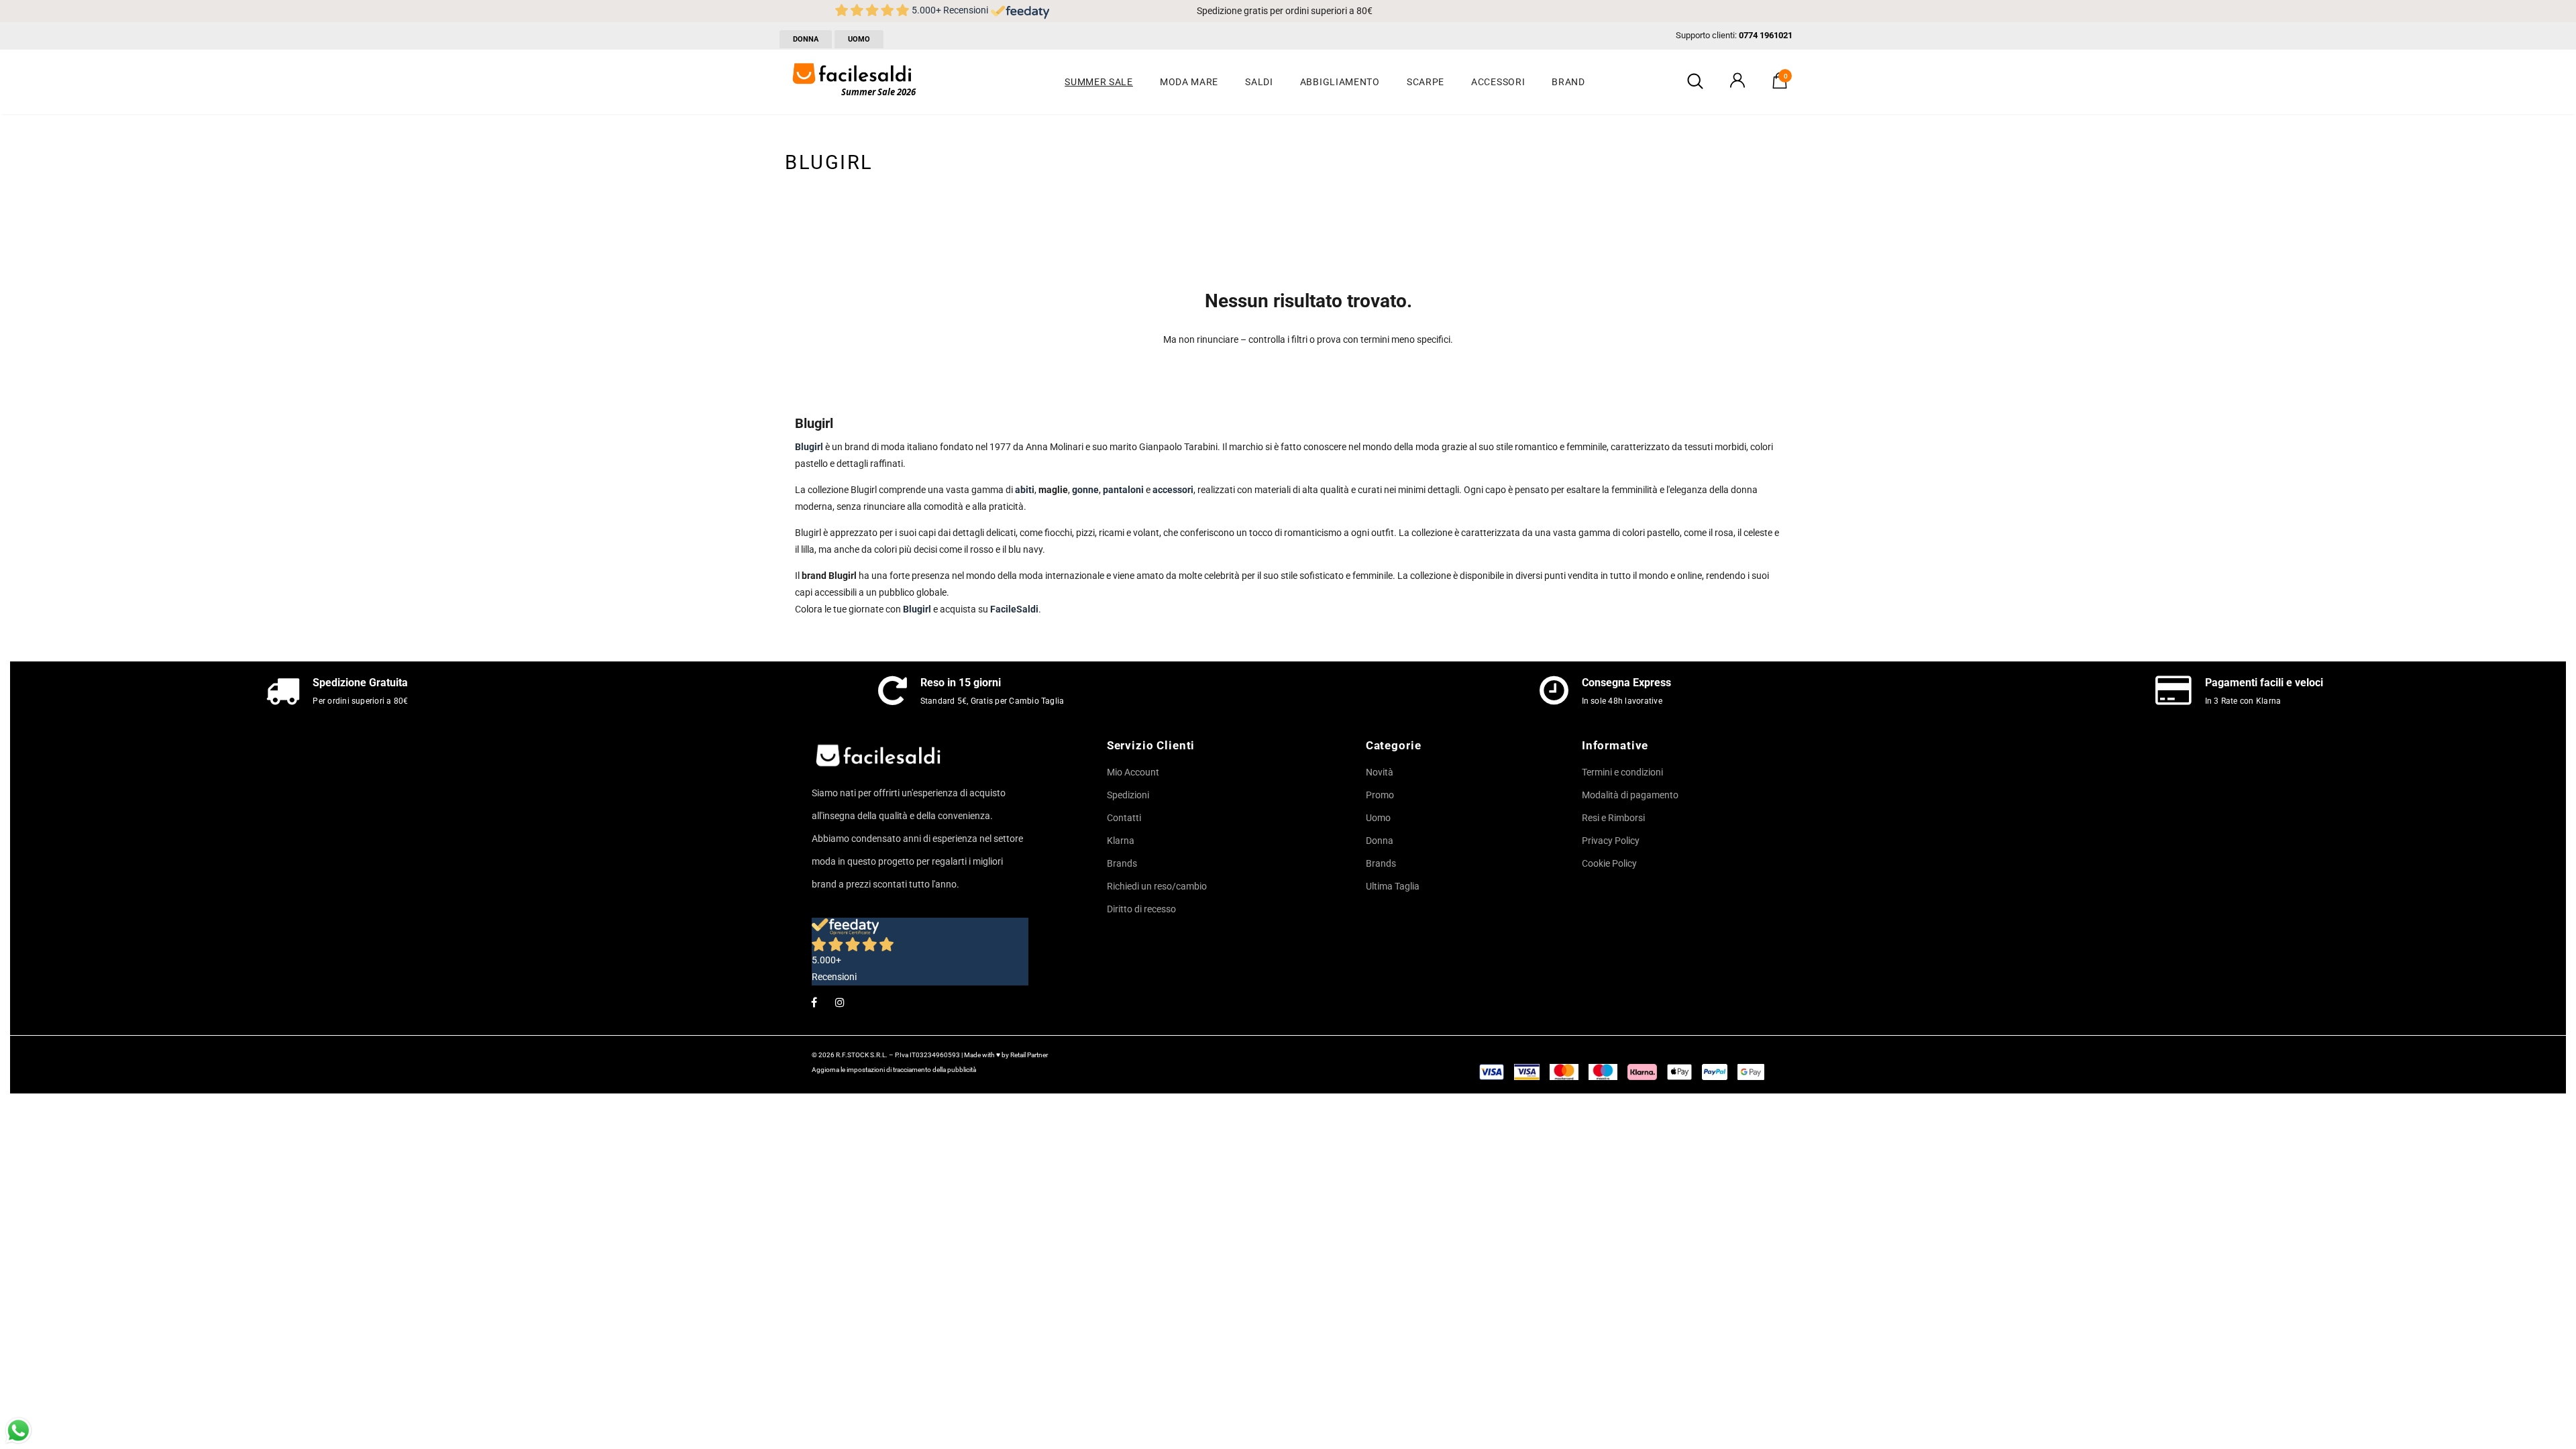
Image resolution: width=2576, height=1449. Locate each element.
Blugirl (917, 609)
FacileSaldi (1014, 609)
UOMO (859, 39)
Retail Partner (1029, 1055)
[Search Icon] (1695, 82)
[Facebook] (814, 1002)
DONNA (806, 39)
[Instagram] (840, 1002)
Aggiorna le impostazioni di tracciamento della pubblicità (894, 1070)
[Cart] (1780, 85)
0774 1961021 (1766, 35)
